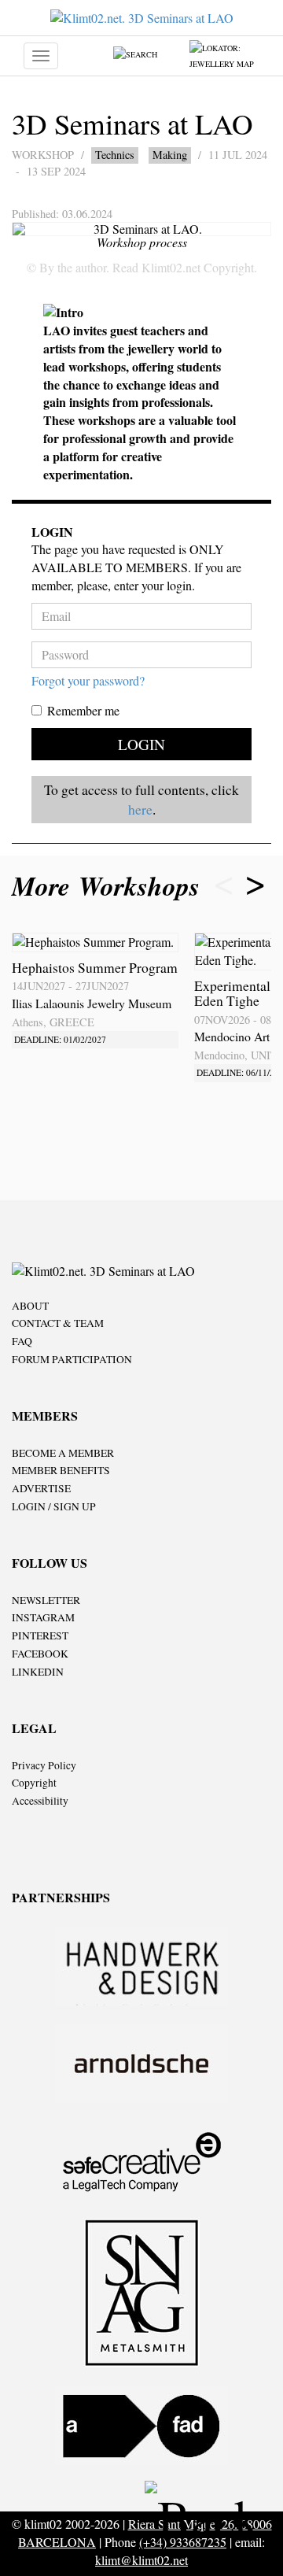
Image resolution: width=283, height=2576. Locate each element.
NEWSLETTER (46, 1600)
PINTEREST (40, 1635)
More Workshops (110, 886)
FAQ (22, 1341)
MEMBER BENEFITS (61, 1470)
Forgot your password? (88, 680)
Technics (115, 155)
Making (170, 155)
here (140, 809)
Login (141, 744)
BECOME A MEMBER (63, 1453)
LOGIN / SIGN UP (54, 1506)
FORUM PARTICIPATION (72, 1359)
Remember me (83, 710)
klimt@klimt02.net (141, 2560)
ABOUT (30, 1306)
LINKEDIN (38, 1672)
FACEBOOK (40, 1654)
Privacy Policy (44, 1765)
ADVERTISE (41, 1488)
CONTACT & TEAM (58, 1323)
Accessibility (40, 1801)
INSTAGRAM (43, 1617)
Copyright (34, 1783)
